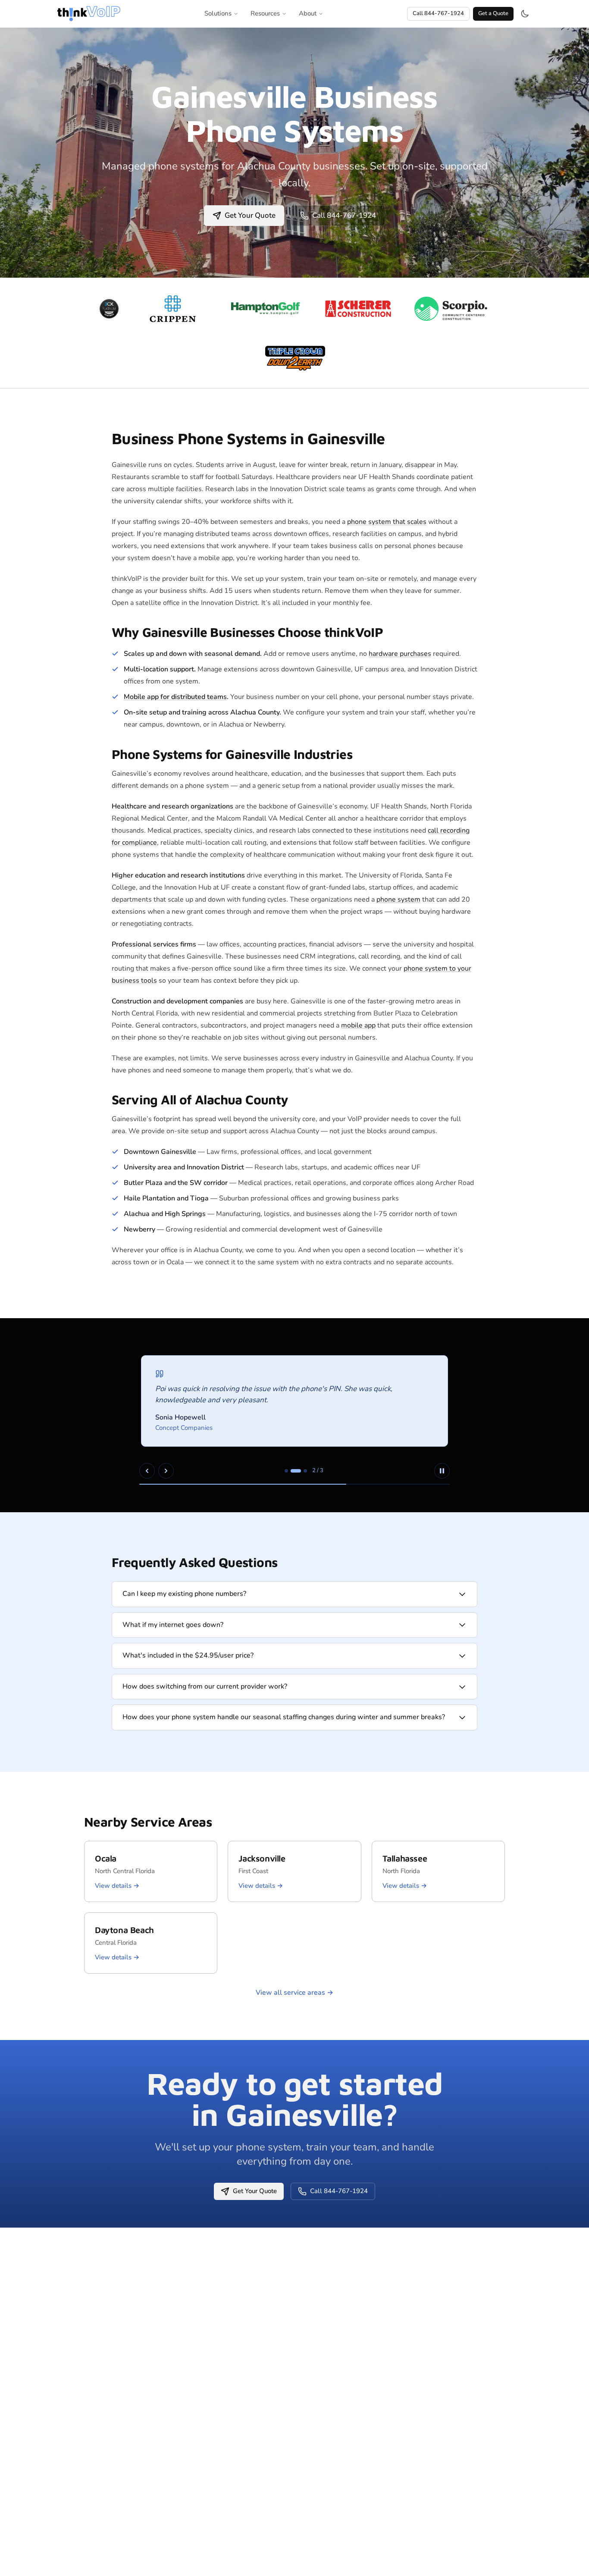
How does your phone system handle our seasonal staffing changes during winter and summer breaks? (284, 1717)
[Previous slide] (147, 1471)
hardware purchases (400, 654)
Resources (265, 13)
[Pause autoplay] (442, 1471)
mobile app (358, 1025)
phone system (398, 899)
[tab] (286, 1471)
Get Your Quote (250, 215)
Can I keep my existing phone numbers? (184, 1594)
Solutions (218, 13)
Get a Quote (493, 13)
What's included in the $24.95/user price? (188, 1655)
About (308, 13)
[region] (294, 1415)
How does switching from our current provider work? (205, 1686)
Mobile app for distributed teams (175, 697)
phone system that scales (387, 522)
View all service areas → (294, 1993)
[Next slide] (166, 1471)
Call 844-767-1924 (438, 13)
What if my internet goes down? (173, 1625)
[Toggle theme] (525, 14)
